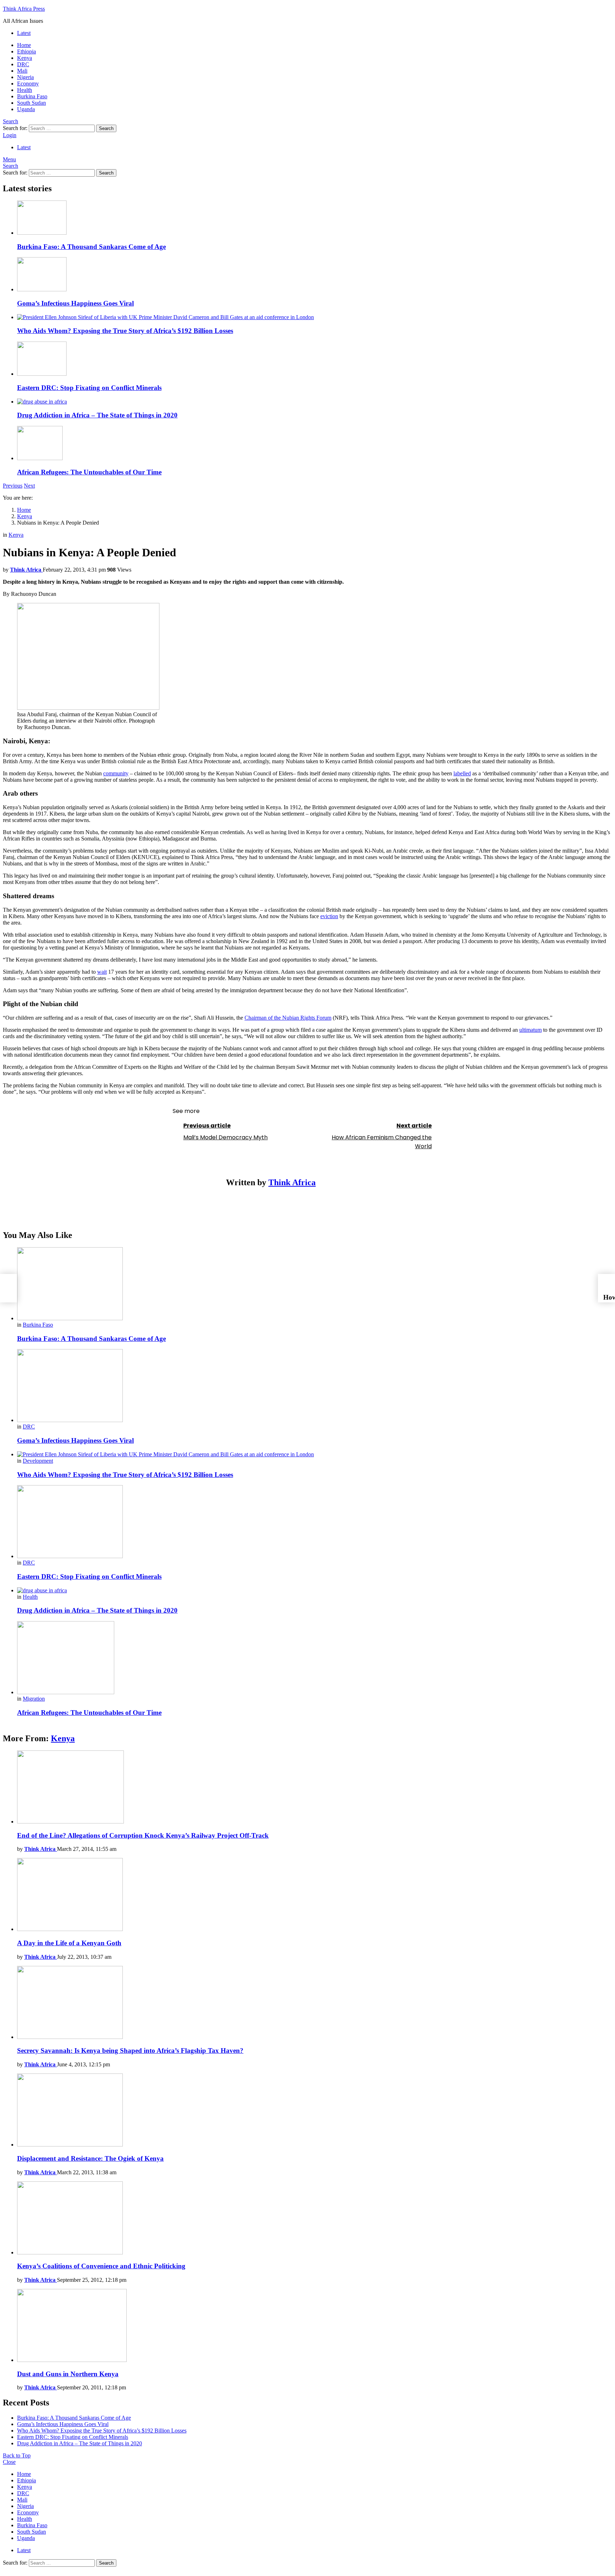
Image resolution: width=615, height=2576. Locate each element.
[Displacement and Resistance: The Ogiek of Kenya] (315, 2111)
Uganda (26, 109)
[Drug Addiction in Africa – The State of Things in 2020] (315, 402)
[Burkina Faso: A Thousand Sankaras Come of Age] (315, 218)
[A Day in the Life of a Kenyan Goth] (315, 1895)
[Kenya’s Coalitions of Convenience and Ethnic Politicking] (315, 2219)
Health (25, 90)
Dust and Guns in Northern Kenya (68, 2374)
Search (106, 128)
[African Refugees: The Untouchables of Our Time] (315, 444)
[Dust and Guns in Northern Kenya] (315, 2326)
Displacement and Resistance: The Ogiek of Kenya (90, 2158)
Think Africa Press (24, 9)
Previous (13, 486)
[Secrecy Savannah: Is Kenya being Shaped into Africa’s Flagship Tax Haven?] (315, 2003)
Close (9, 2462)
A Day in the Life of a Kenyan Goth (69, 1943)
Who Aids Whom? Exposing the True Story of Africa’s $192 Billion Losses (125, 331)
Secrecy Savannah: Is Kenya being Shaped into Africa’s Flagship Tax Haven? (130, 2051)
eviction (329, 916)
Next (29, 486)
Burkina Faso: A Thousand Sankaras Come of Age (91, 247)
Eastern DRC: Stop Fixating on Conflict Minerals (89, 388)
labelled (462, 773)
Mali (22, 71)
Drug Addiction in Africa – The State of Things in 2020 (97, 415)
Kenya (25, 58)
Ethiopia (27, 51)
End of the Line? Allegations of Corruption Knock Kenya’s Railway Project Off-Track (143, 1835)
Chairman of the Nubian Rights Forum (288, 1018)
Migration (34, 1699)
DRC (23, 64)
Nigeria (25, 77)
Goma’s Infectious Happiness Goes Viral (75, 303)
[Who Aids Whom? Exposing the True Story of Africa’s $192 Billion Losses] (315, 317)
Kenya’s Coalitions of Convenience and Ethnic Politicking (101, 2266)
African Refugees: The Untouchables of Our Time (89, 472)
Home (24, 45)
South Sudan (31, 103)
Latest (24, 33)
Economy (28, 84)
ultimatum (530, 1030)
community (116, 773)
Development (38, 1461)
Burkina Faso (32, 96)
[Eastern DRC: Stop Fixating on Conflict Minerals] (315, 359)
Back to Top (17, 2455)
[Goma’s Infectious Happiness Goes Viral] (315, 275)
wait (102, 972)
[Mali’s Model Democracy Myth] (9, 1288)
